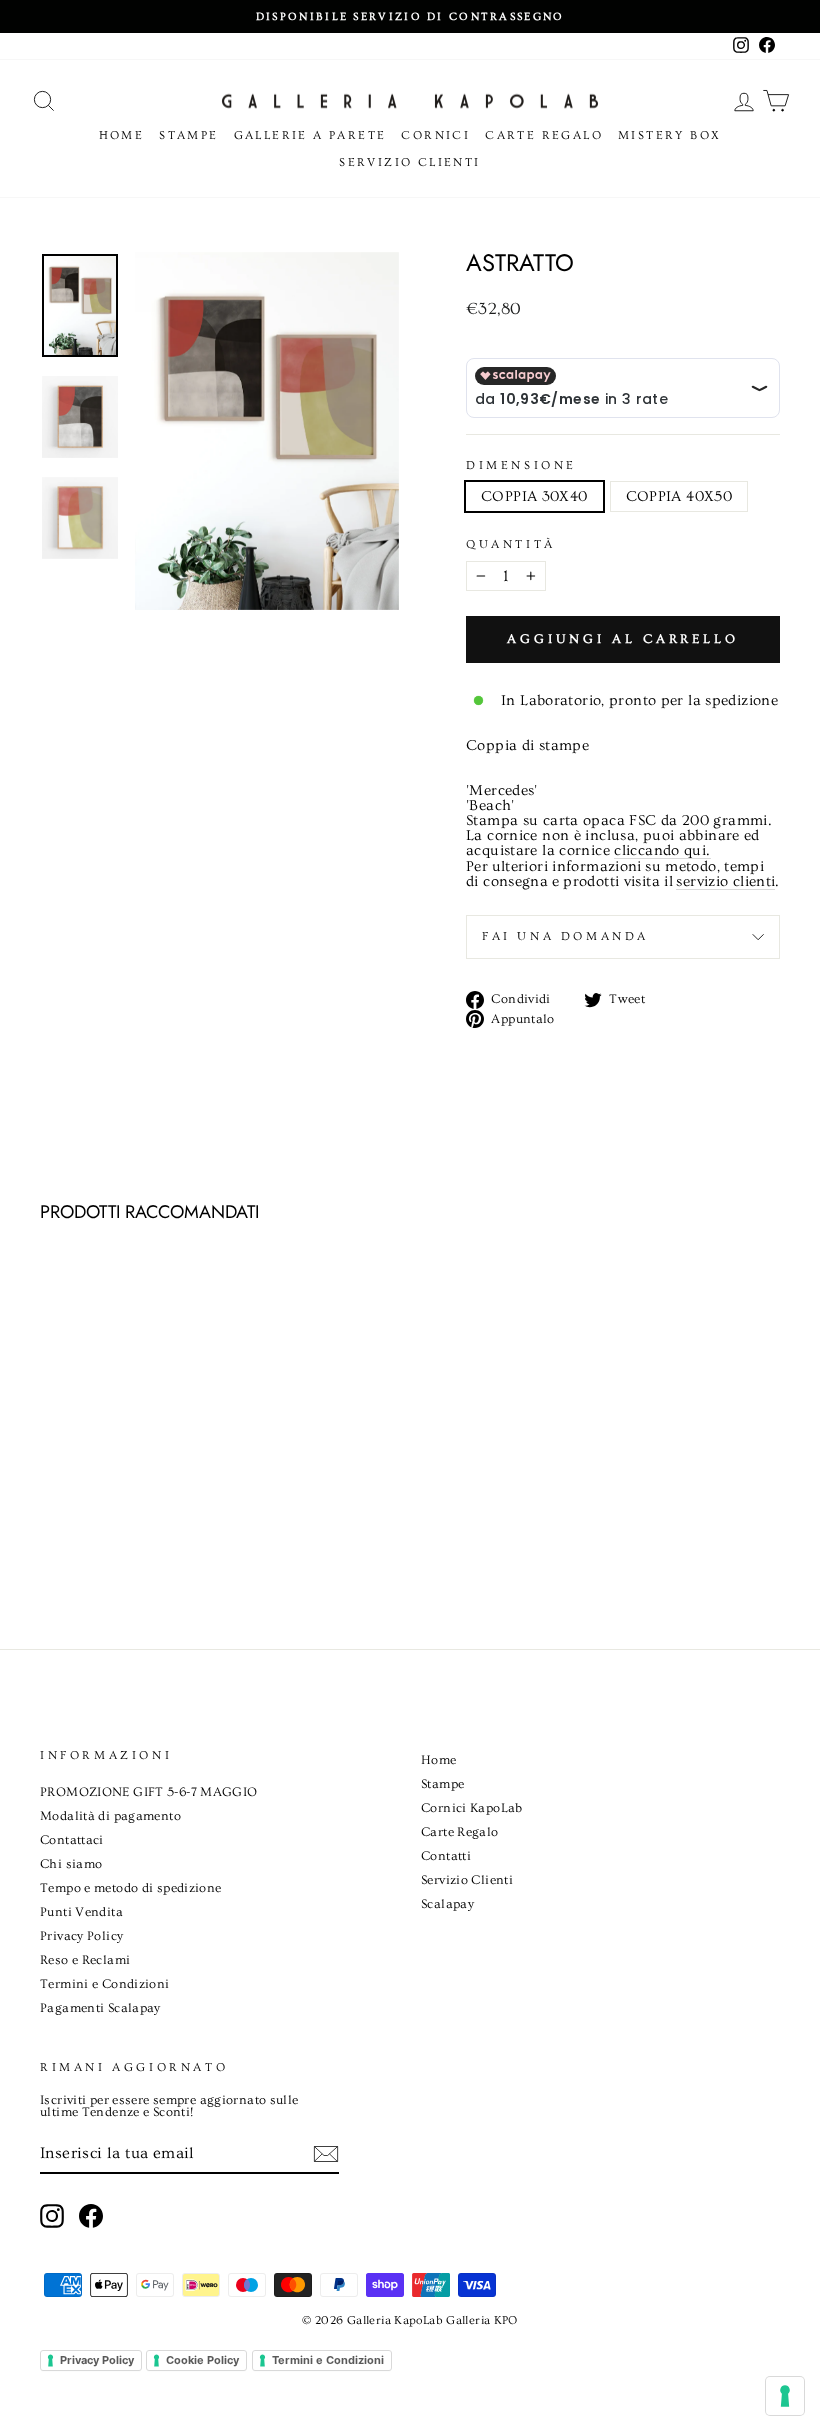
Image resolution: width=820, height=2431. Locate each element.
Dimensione (521, 466)
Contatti (446, 1856)
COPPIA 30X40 (534, 496)
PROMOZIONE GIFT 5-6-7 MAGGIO (149, 1792)
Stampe (188, 135)
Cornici (435, 135)
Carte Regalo (544, 135)
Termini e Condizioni (105, 1984)
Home (122, 135)
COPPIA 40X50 (679, 496)
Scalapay (447, 1904)
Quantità (511, 545)
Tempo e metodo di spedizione (131, 1888)
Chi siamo (71, 1864)
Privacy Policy (81, 1936)
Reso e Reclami (85, 1960)
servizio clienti (725, 882)
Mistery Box (669, 135)
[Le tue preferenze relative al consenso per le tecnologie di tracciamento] (785, 2396)
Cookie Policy (202, 2360)
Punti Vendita (81, 1912)
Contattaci (72, 1840)
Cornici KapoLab (472, 1808)
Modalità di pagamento (110, 1816)
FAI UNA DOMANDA (565, 936)
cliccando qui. (662, 851)
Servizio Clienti (409, 162)
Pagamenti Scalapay (100, 2008)
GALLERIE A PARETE (310, 135)
